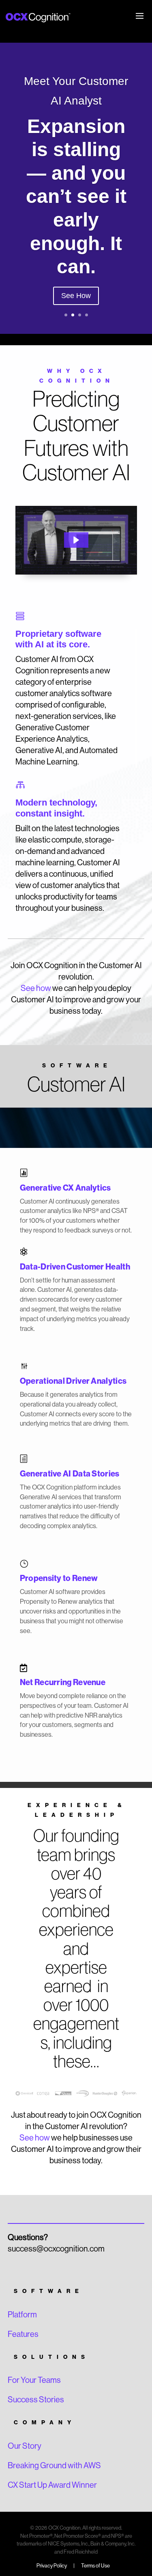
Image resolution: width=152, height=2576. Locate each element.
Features (23, 2334)
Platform (22, 2315)
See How (76, 296)
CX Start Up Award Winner (52, 2485)
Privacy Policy (52, 2566)
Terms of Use (95, 2566)
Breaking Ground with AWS (54, 2466)
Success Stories (36, 2400)
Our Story (25, 2446)
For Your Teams (34, 2380)
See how (36, 988)
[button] (76, 540)
